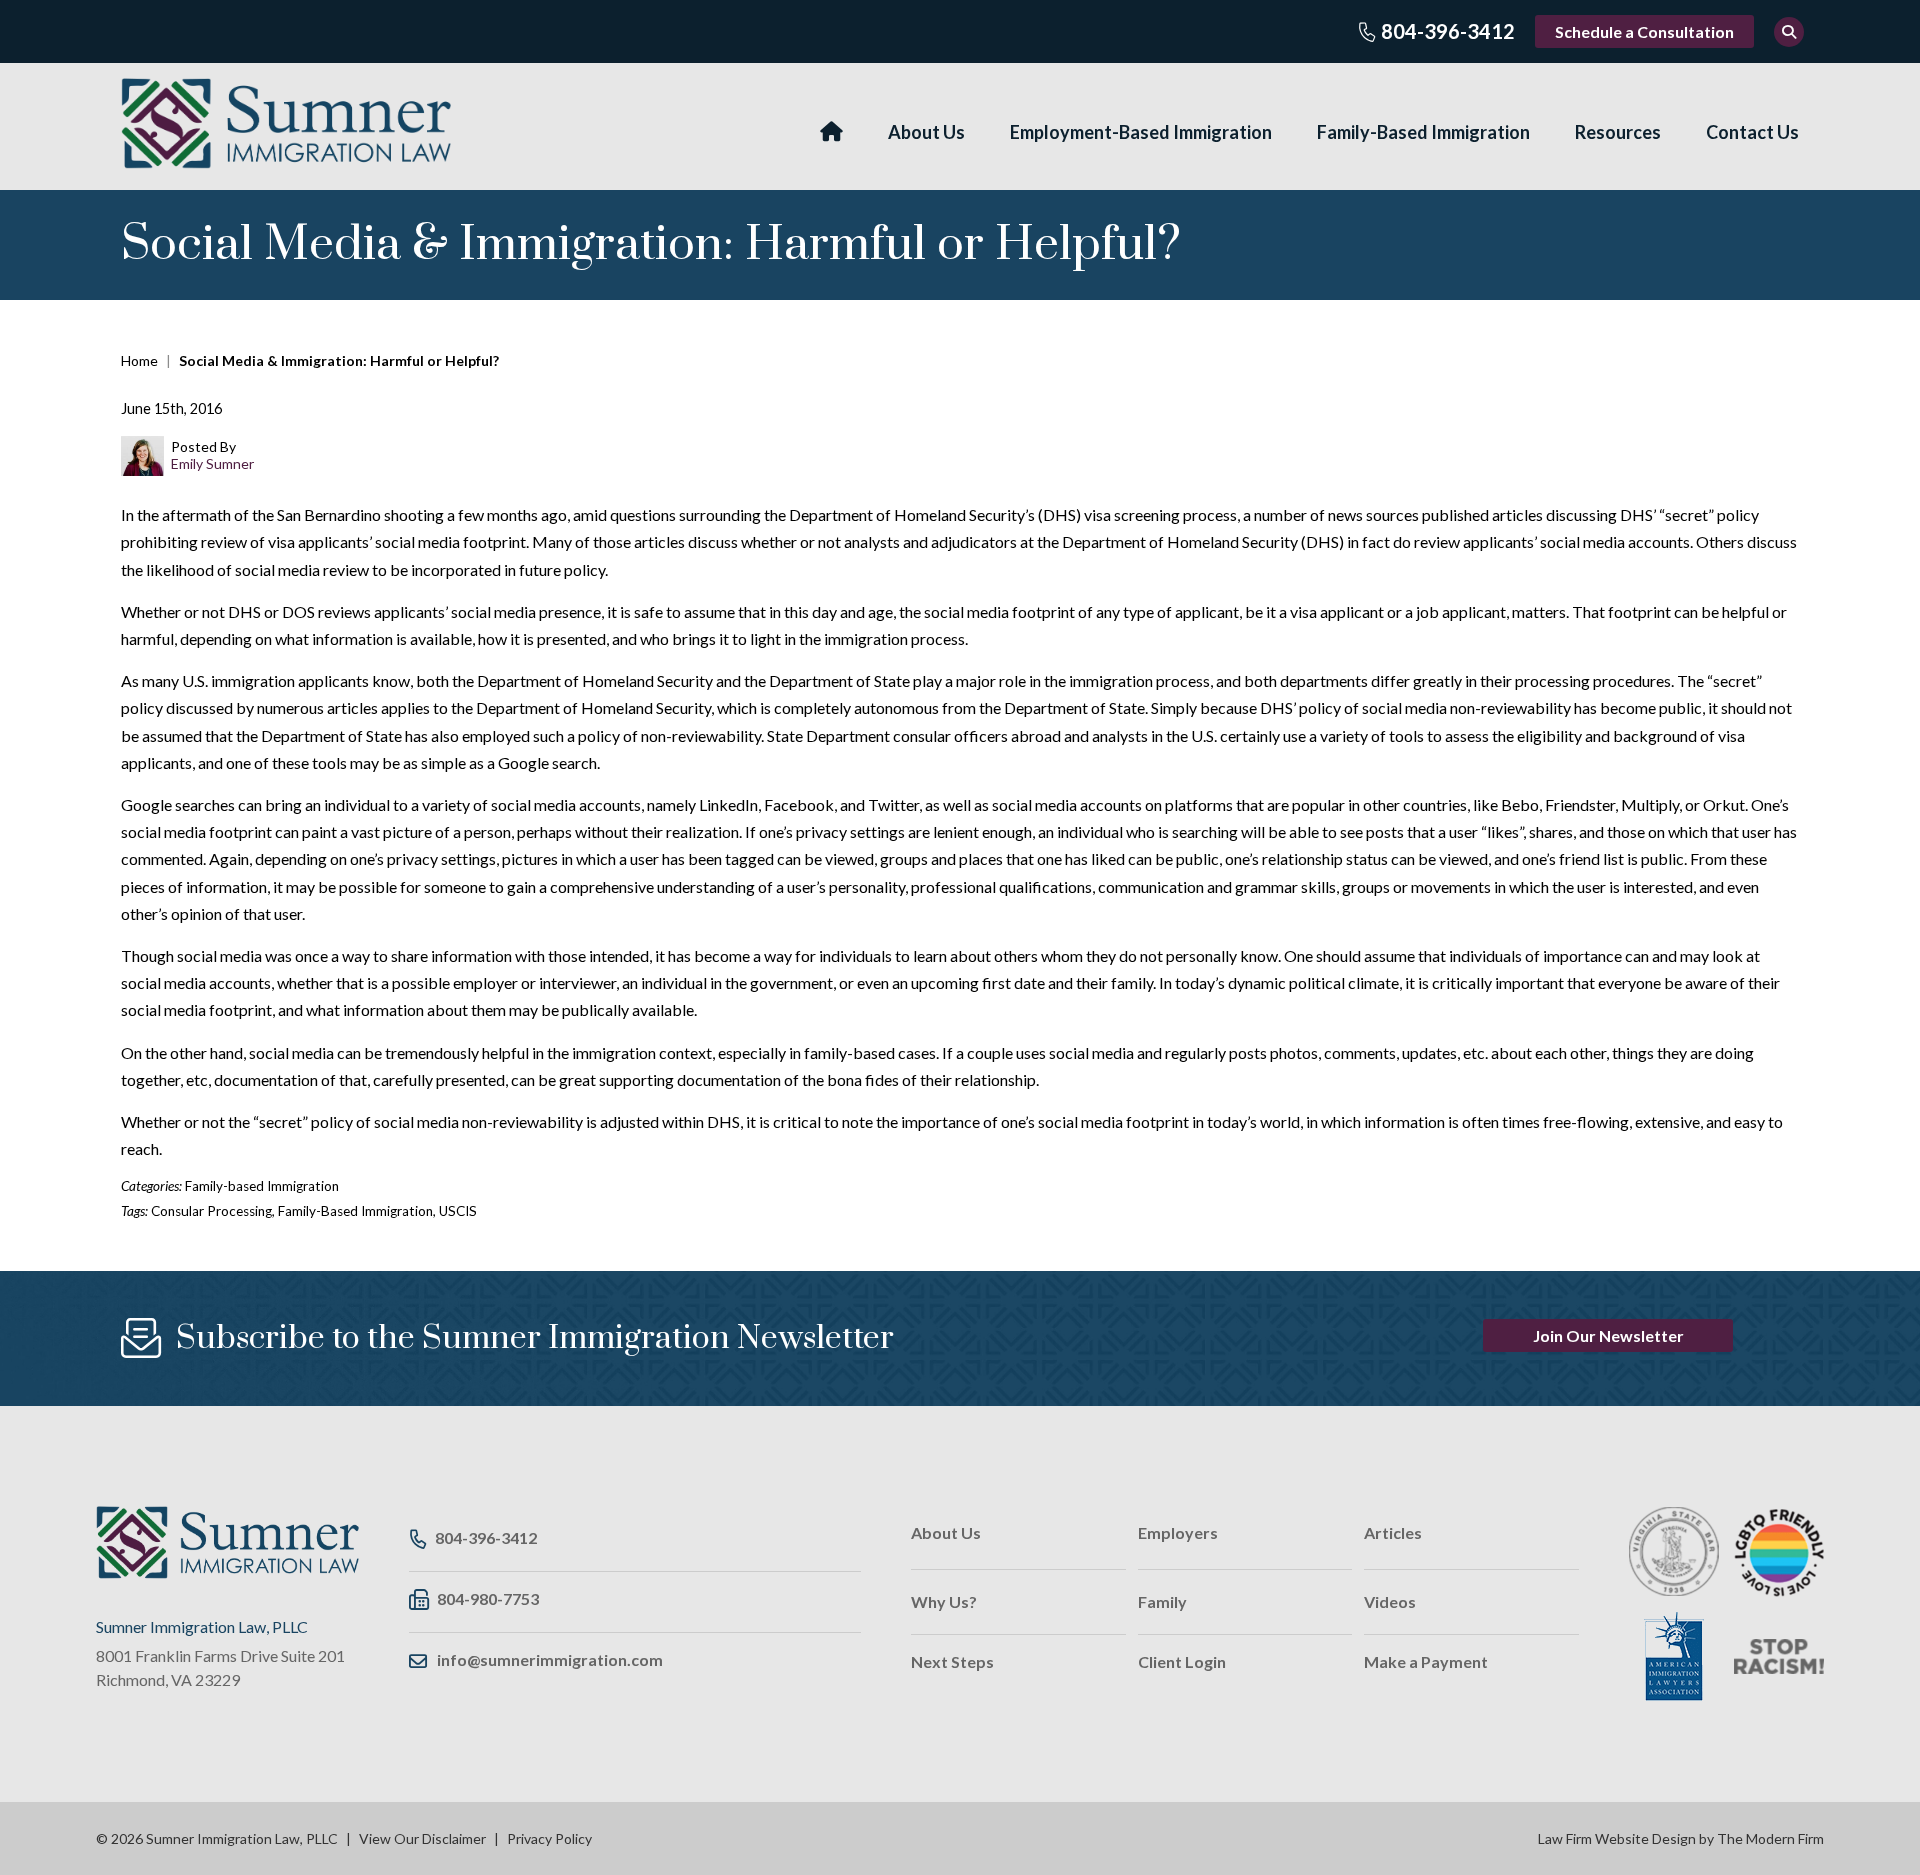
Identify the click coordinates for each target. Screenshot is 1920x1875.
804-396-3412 (1448, 31)
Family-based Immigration (262, 1186)
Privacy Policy (549, 1838)
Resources (1618, 132)
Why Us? (944, 1601)
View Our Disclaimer (422, 1838)
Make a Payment (1426, 1661)
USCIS (458, 1211)
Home (831, 131)
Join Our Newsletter (1608, 1335)
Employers (1178, 1532)
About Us (926, 132)
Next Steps (952, 1661)
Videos (1390, 1601)
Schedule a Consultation (1644, 31)
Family (1162, 1601)
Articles (1393, 1532)
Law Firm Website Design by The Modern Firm (1681, 1838)
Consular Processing (211, 1211)
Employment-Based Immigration (1141, 132)
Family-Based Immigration (1423, 132)
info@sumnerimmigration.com (550, 1659)
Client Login (1182, 1661)
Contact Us (1752, 132)
